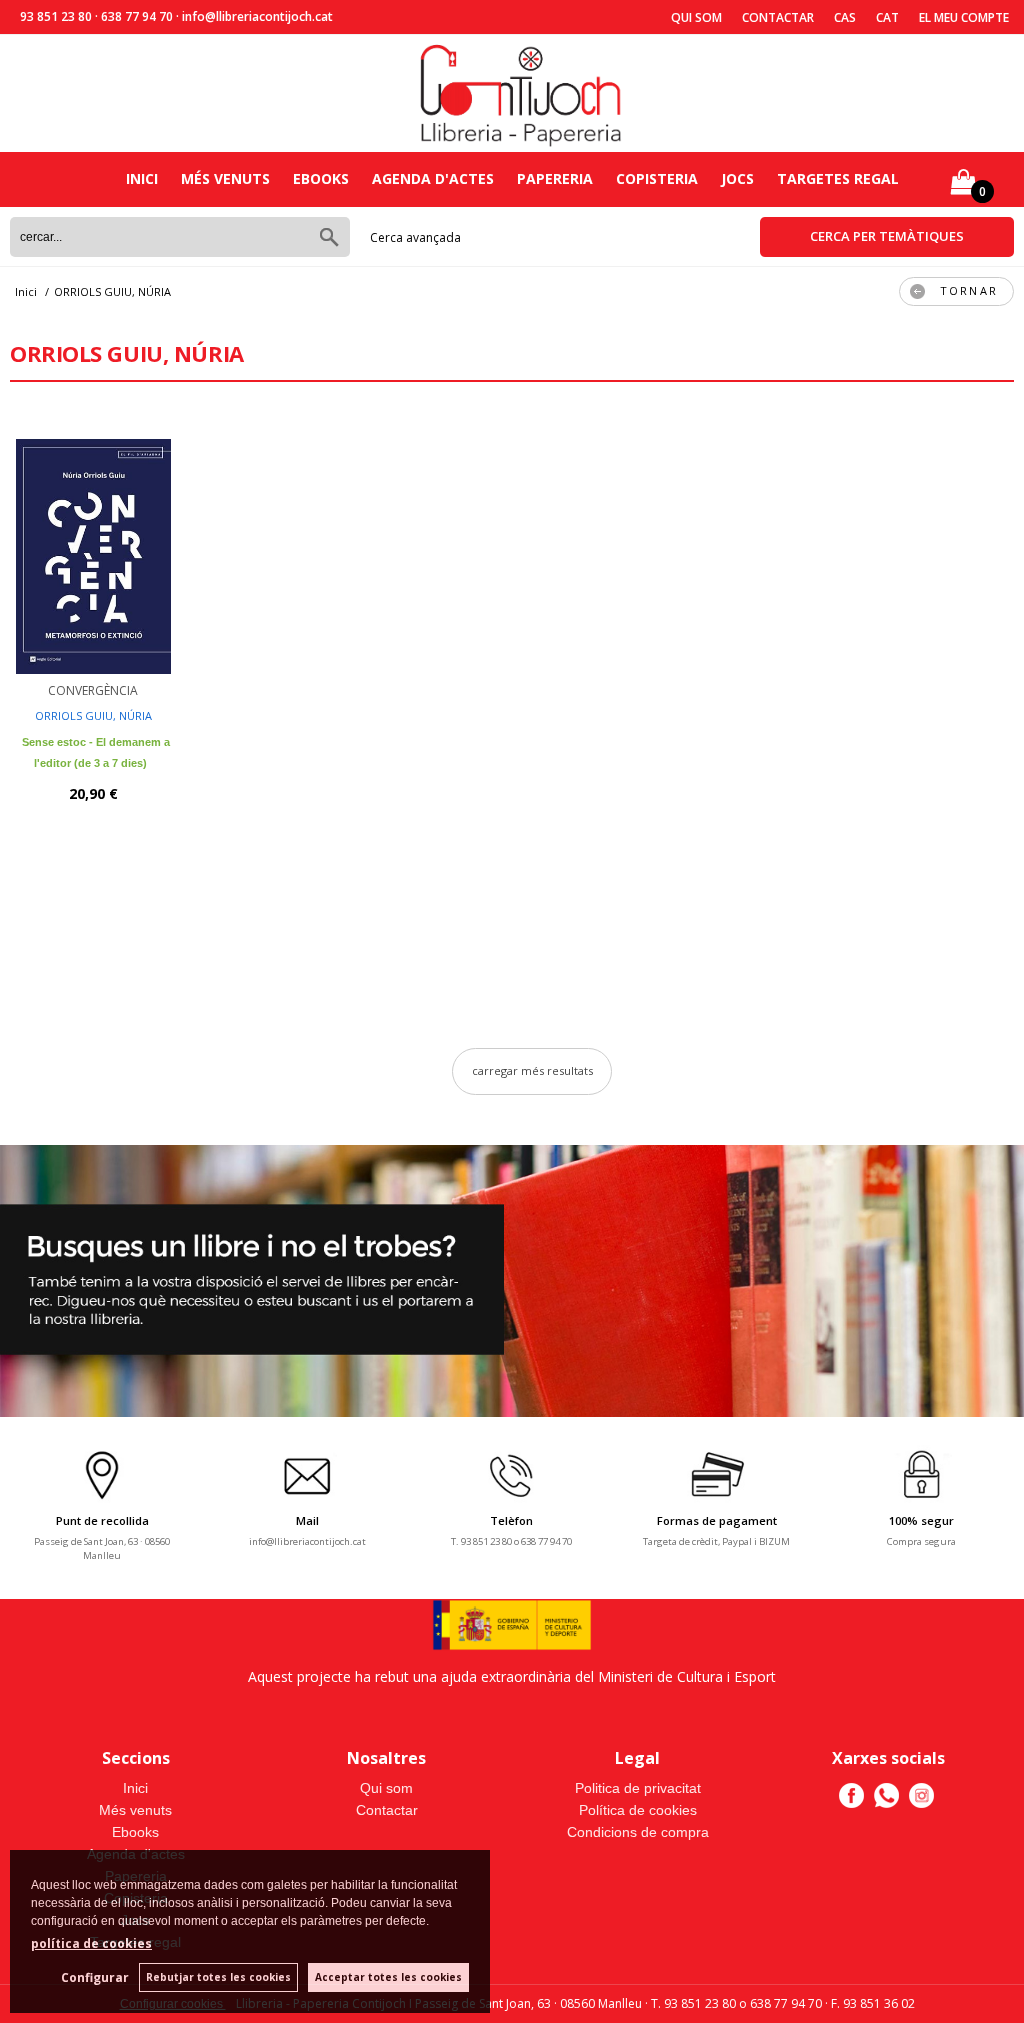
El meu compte (964, 17)
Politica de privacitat (638, 1788)
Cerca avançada (415, 237)
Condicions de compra (638, 1832)
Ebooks (321, 178)
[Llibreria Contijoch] (522, 93)
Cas (845, 17)
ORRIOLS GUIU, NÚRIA (93, 715)
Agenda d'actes (433, 178)
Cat (887, 17)
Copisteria (657, 178)
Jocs (737, 178)
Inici (142, 178)
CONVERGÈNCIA (93, 690)
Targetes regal (838, 178)
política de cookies (91, 1943)
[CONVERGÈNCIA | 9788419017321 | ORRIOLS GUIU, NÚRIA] (93, 544)
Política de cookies (638, 1810)
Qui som (696, 17)
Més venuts (225, 178)
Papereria (555, 178)
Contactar (778, 17)
